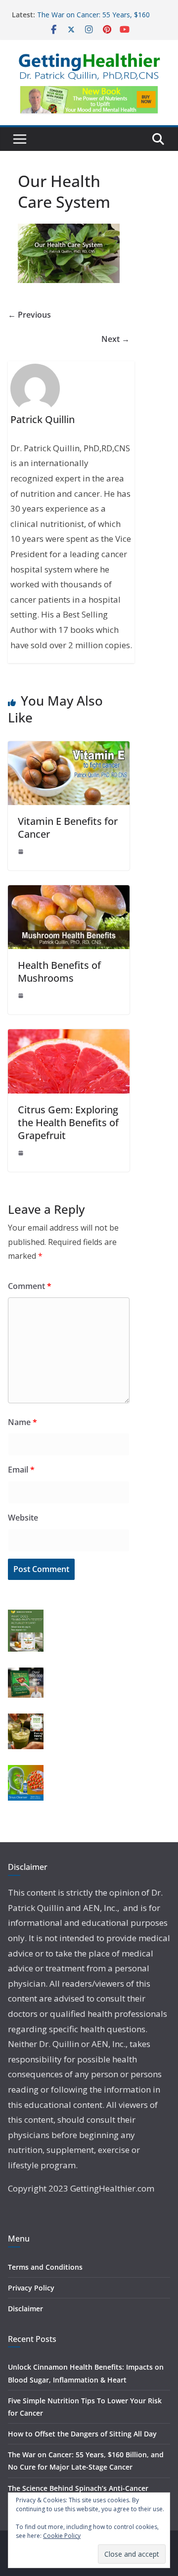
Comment (30, 1286)
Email (21, 1470)
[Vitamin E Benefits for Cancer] (69, 748)
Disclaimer (25, 2309)
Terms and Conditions (45, 2267)
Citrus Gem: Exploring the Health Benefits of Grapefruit (68, 1122)
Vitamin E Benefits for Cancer (68, 828)
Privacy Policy (31, 2288)
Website (23, 1518)
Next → (115, 339)
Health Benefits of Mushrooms (59, 972)
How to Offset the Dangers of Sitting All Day (82, 2434)
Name (22, 1422)
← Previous (29, 315)
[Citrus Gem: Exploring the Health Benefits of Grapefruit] (69, 1036)
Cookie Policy (62, 2536)
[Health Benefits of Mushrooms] (69, 892)
